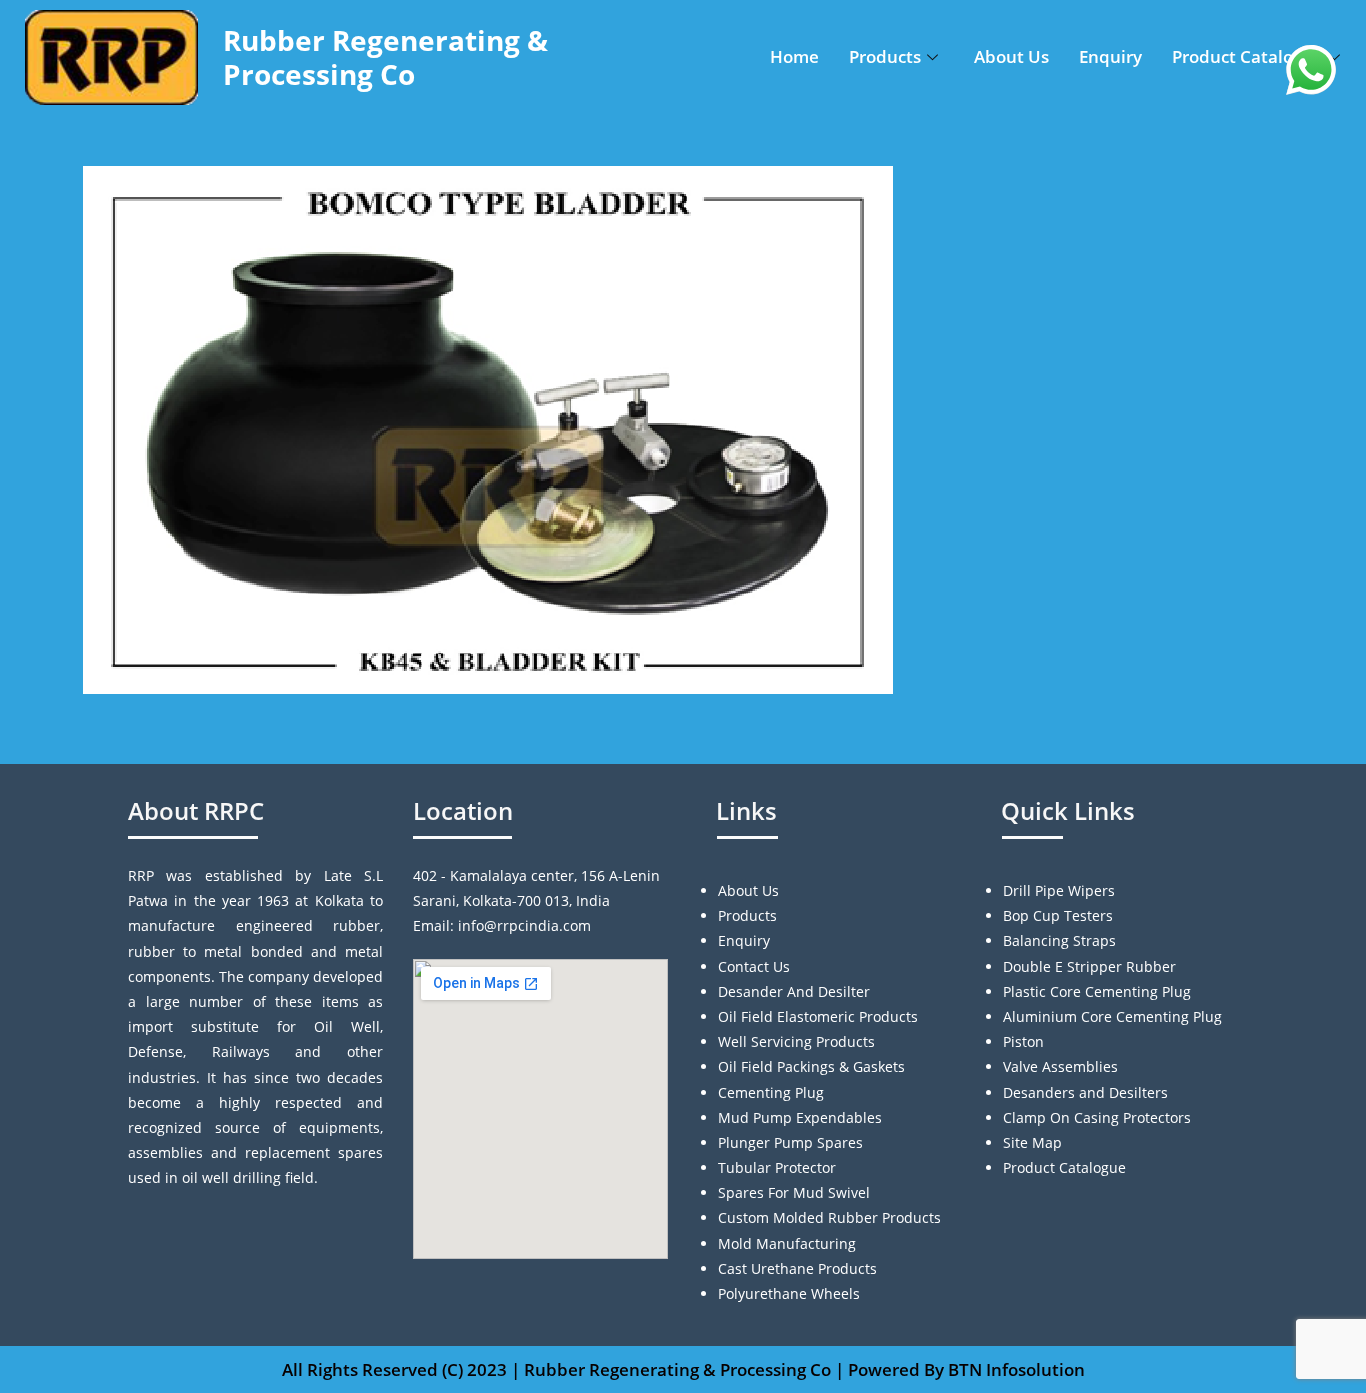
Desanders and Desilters (1085, 1092)
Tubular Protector (777, 1167)
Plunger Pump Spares (790, 1142)
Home (794, 56)
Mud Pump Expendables (800, 1117)
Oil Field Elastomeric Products (818, 1016)
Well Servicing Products (796, 1041)
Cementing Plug (771, 1092)
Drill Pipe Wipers (1059, 890)
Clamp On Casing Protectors (1097, 1117)
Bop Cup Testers (1058, 915)
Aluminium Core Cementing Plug (1112, 1016)
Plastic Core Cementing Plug (1097, 991)
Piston (1023, 1041)
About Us (1011, 56)
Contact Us (754, 966)
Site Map (1032, 1142)
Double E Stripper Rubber (1089, 966)
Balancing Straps (1059, 940)
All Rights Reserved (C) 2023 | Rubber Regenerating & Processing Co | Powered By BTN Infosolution (683, 1369)
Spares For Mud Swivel (794, 1192)
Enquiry (1110, 56)
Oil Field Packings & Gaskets (811, 1066)
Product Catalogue (1247, 56)
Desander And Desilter (794, 991)
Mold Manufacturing (787, 1243)
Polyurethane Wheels (789, 1293)
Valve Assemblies (1060, 1066)
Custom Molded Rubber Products (829, 1217)
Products (885, 56)
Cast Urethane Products (797, 1268)
